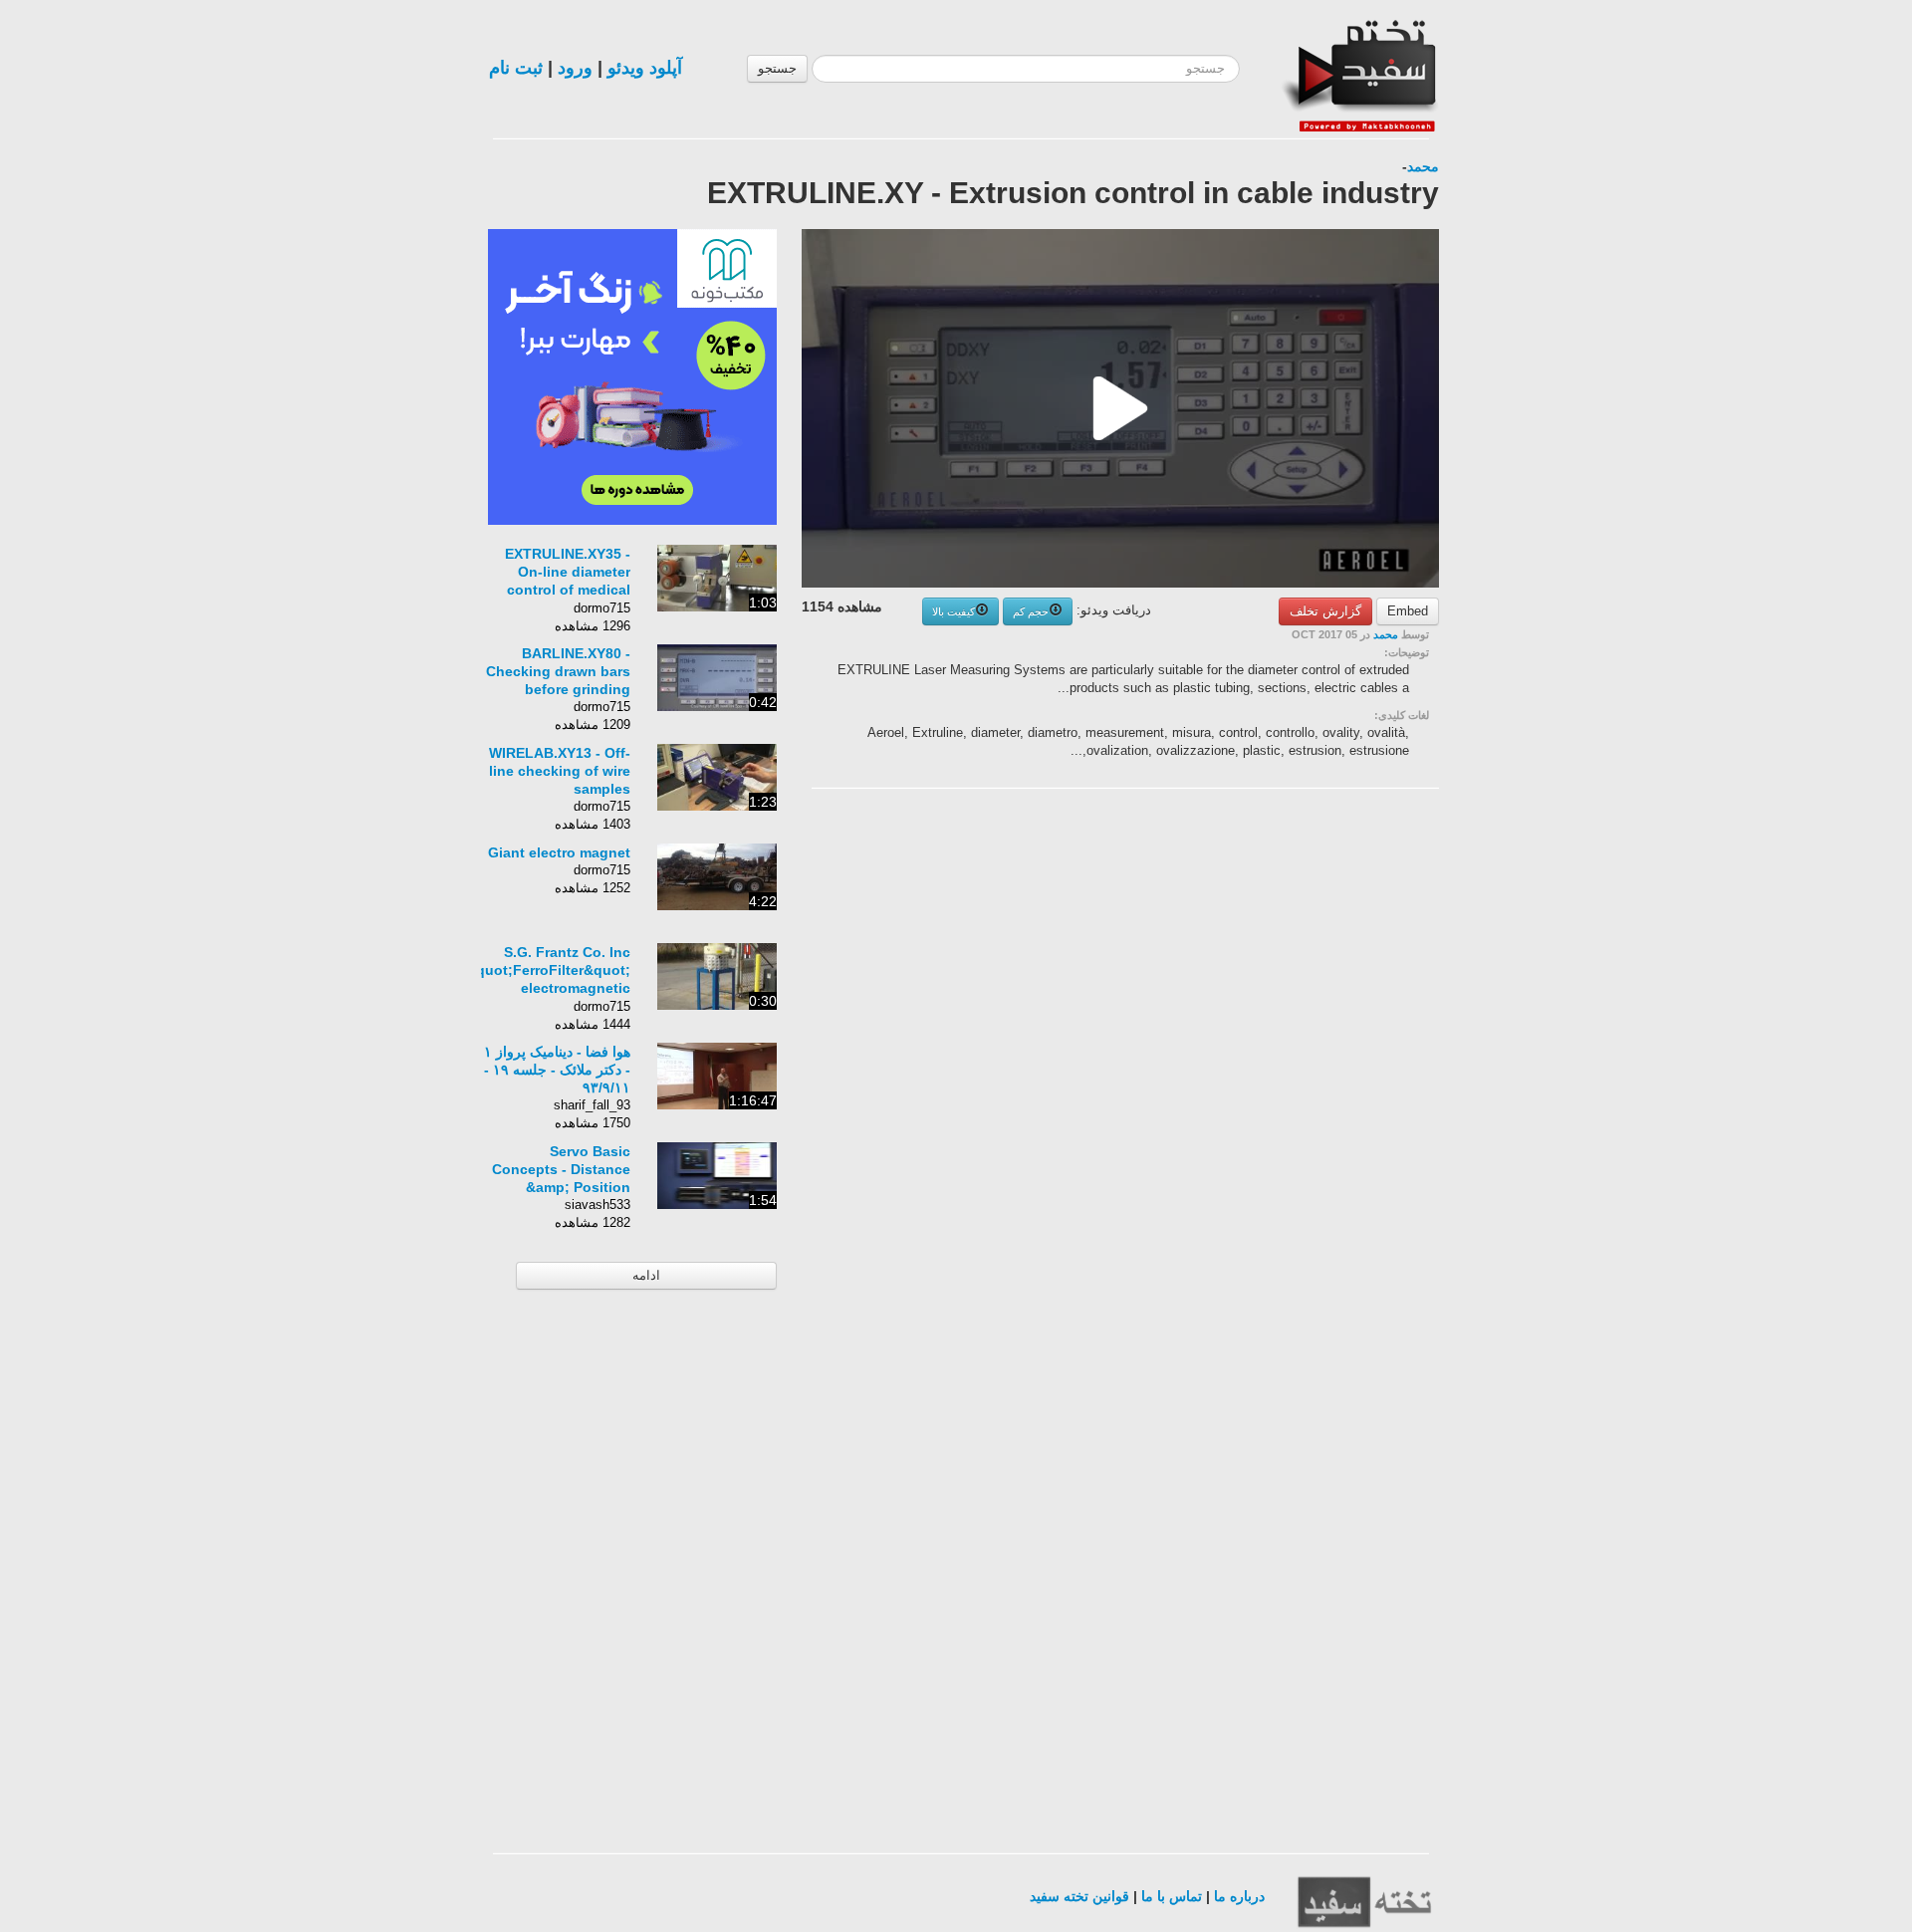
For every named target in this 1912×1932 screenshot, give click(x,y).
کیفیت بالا (954, 611)
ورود (575, 68)
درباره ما (1239, 1896)
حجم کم (1031, 611)
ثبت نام (516, 68)
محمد (1423, 166)
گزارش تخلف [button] (1325, 611)
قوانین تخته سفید (1079, 1896)
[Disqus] (1290, 1056)
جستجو (777, 68)
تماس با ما (1172, 1896)
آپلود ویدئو (645, 68)
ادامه (646, 1275)
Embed (1408, 611)
